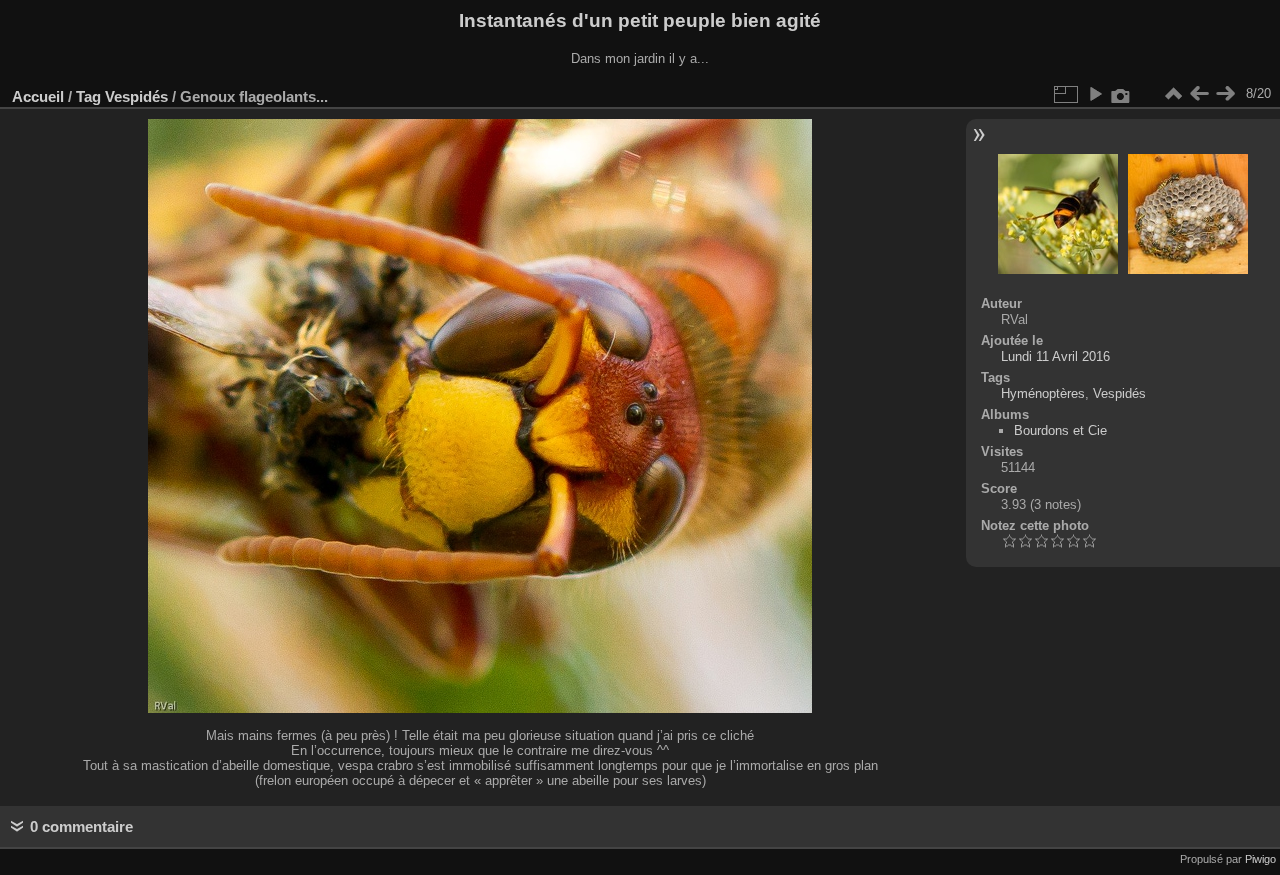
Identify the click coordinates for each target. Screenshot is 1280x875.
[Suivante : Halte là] (1225, 94)
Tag (88, 96)
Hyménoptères (1043, 393)
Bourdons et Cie (1060, 430)
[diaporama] (1095, 94)
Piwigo (1260, 859)
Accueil (38, 96)
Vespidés (136, 96)
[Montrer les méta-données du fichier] (1121, 94)
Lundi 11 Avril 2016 (1055, 356)
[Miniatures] (1173, 94)
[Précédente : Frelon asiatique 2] (1199, 94)
